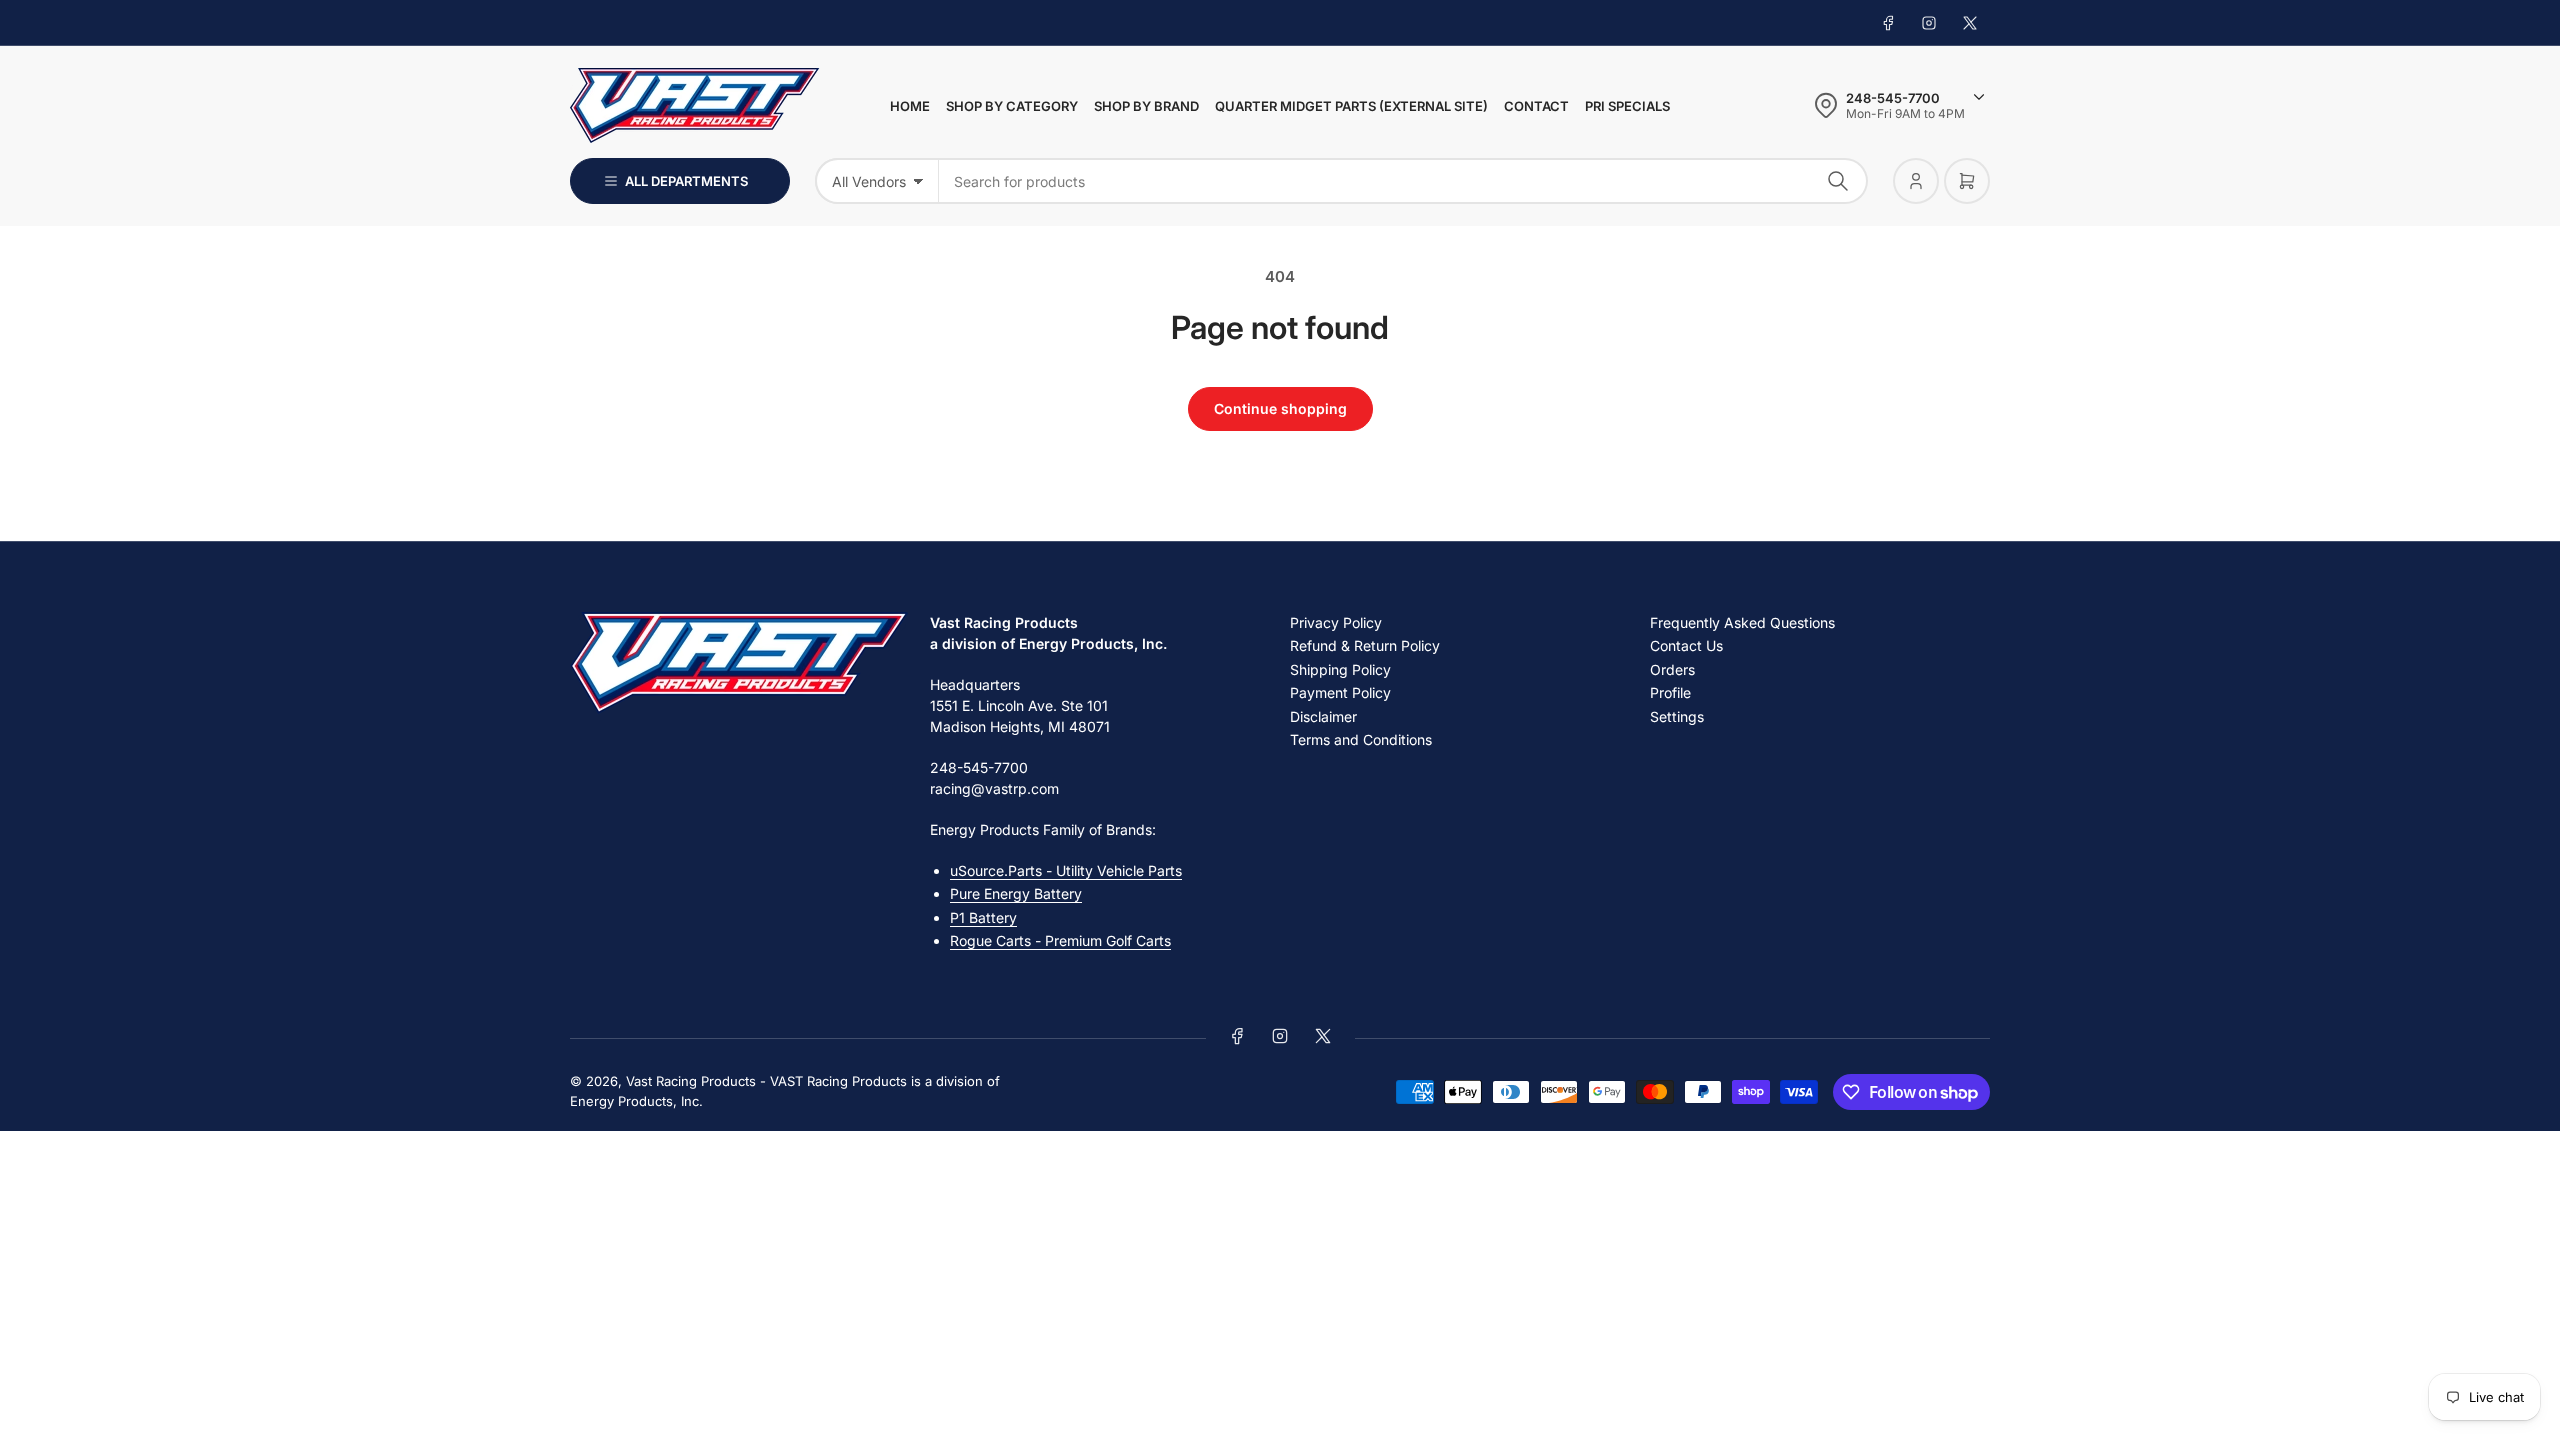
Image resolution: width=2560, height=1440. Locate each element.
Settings (1677, 716)
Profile (1670, 692)
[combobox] (1403, 181)
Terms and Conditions (1361, 739)
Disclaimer (1323, 716)
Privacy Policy (1336, 622)
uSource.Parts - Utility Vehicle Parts (1066, 870)
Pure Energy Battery (1016, 893)
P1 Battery (983, 917)
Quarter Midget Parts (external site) (1351, 106)
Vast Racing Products (691, 1081)
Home (910, 106)
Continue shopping (1280, 408)
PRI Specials (1627, 106)
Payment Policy (1340, 692)
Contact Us (1686, 645)
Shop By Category (1012, 106)
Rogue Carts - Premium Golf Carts (1060, 940)
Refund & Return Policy (1365, 645)
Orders (1672, 669)
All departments (686, 181)
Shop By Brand (1146, 106)
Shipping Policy (1340, 669)
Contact (1536, 106)
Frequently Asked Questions (1742, 622)
